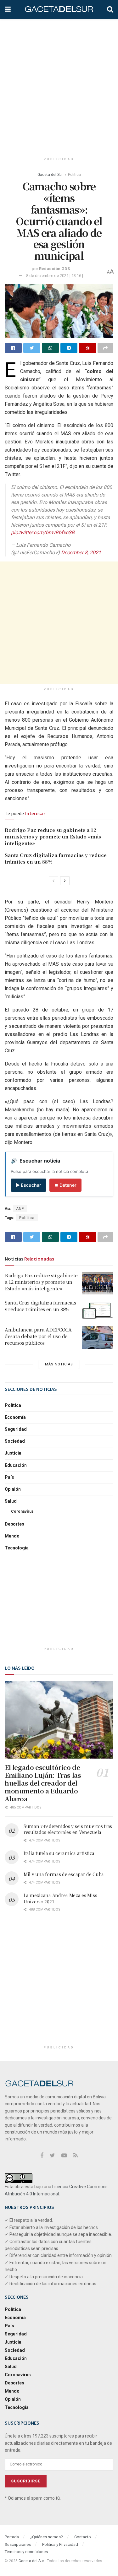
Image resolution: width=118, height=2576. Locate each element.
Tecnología (17, 1548)
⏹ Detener (65, 1185)
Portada (12, 2537)
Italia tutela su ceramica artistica (59, 1853)
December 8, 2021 (81, 553)
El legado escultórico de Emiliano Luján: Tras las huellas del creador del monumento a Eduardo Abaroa (43, 1783)
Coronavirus (22, 1511)
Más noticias (59, 1364)
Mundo (12, 1536)
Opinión (13, 1489)
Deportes (14, 1524)
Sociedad (15, 1441)
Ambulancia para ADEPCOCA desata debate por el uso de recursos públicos (38, 1336)
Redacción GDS (54, 269)
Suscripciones (18, 2544)
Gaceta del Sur (50, 175)
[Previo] (53, 881)
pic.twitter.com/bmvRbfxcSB (43, 532)
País (9, 1477)
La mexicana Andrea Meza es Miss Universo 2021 (60, 1898)
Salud (11, 1501)
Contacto (83, 2537)
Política (74, 175)
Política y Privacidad (60, 2544)
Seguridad (16, 1429)
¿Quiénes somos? (47, 2537)
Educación (16, 1465)
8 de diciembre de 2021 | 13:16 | (55, 276)
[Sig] (65, 881)
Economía (15, 1417)
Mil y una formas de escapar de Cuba (64, 1874)
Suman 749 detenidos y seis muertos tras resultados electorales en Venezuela (68, 1829)
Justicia (13, 1453)
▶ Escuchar (28, 1185)
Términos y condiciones (26, 2552)
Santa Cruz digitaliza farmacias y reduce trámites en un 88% (40, 1306)
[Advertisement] (59, 84)
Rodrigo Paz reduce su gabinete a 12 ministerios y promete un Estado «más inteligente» (53, 836)
